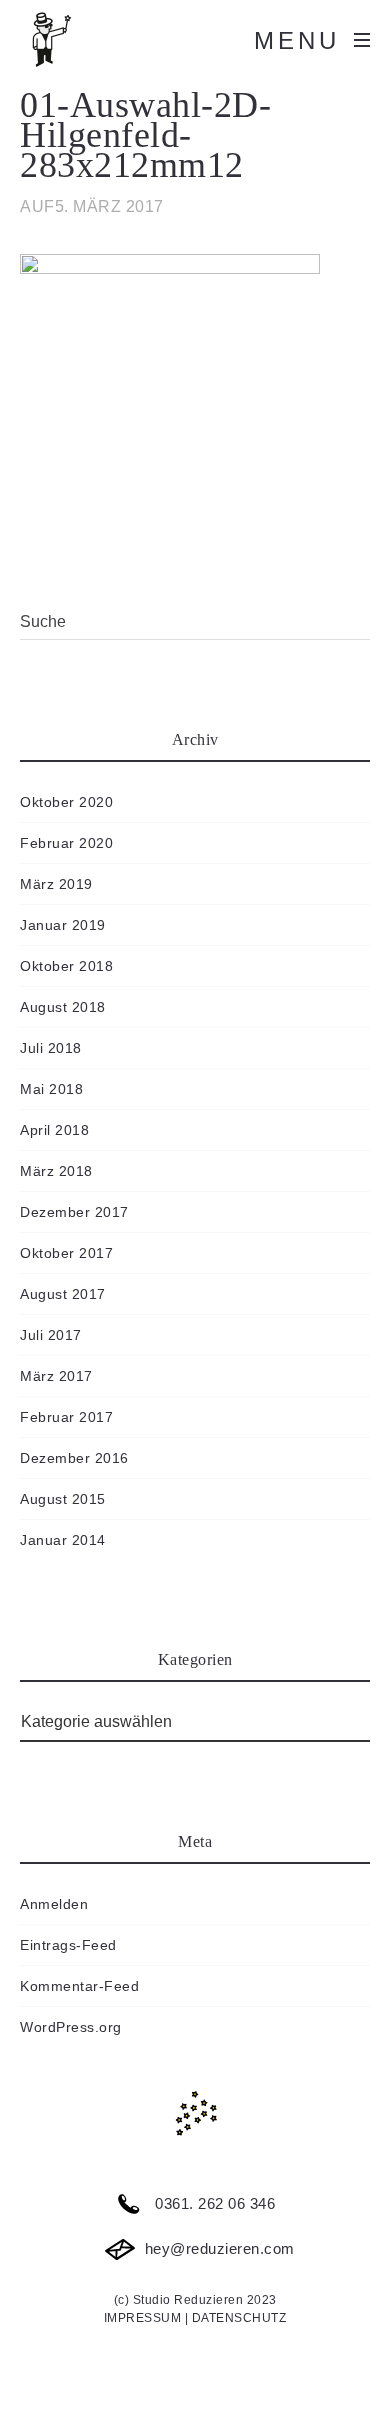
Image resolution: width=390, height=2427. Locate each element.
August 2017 (63, 1294)
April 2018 (54, 1130)
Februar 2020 (66, 843)
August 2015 (63, 1499)
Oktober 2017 (66, 1253)
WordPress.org (71, 2027)
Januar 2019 (63, 925)
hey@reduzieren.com (217, 2248)
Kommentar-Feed (79, 1986)
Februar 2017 (66, 1417)
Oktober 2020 (66, 802)
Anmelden (54, 1904)
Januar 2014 (63, 1540)
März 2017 (56, 1376)
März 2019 (56, 884)
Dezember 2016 (74, 1458)
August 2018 (63, 1007)
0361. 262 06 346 (213, 2203)
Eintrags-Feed (68, 1945)
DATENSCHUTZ (239, 2318)
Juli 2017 (51, 1335)
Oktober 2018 (66, 966)
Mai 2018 (51, 1089)
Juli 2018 (51, 1048)
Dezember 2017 (74, 1212)
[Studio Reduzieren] (80, 40)
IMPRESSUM (143, 2318)
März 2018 (56, 1171)
